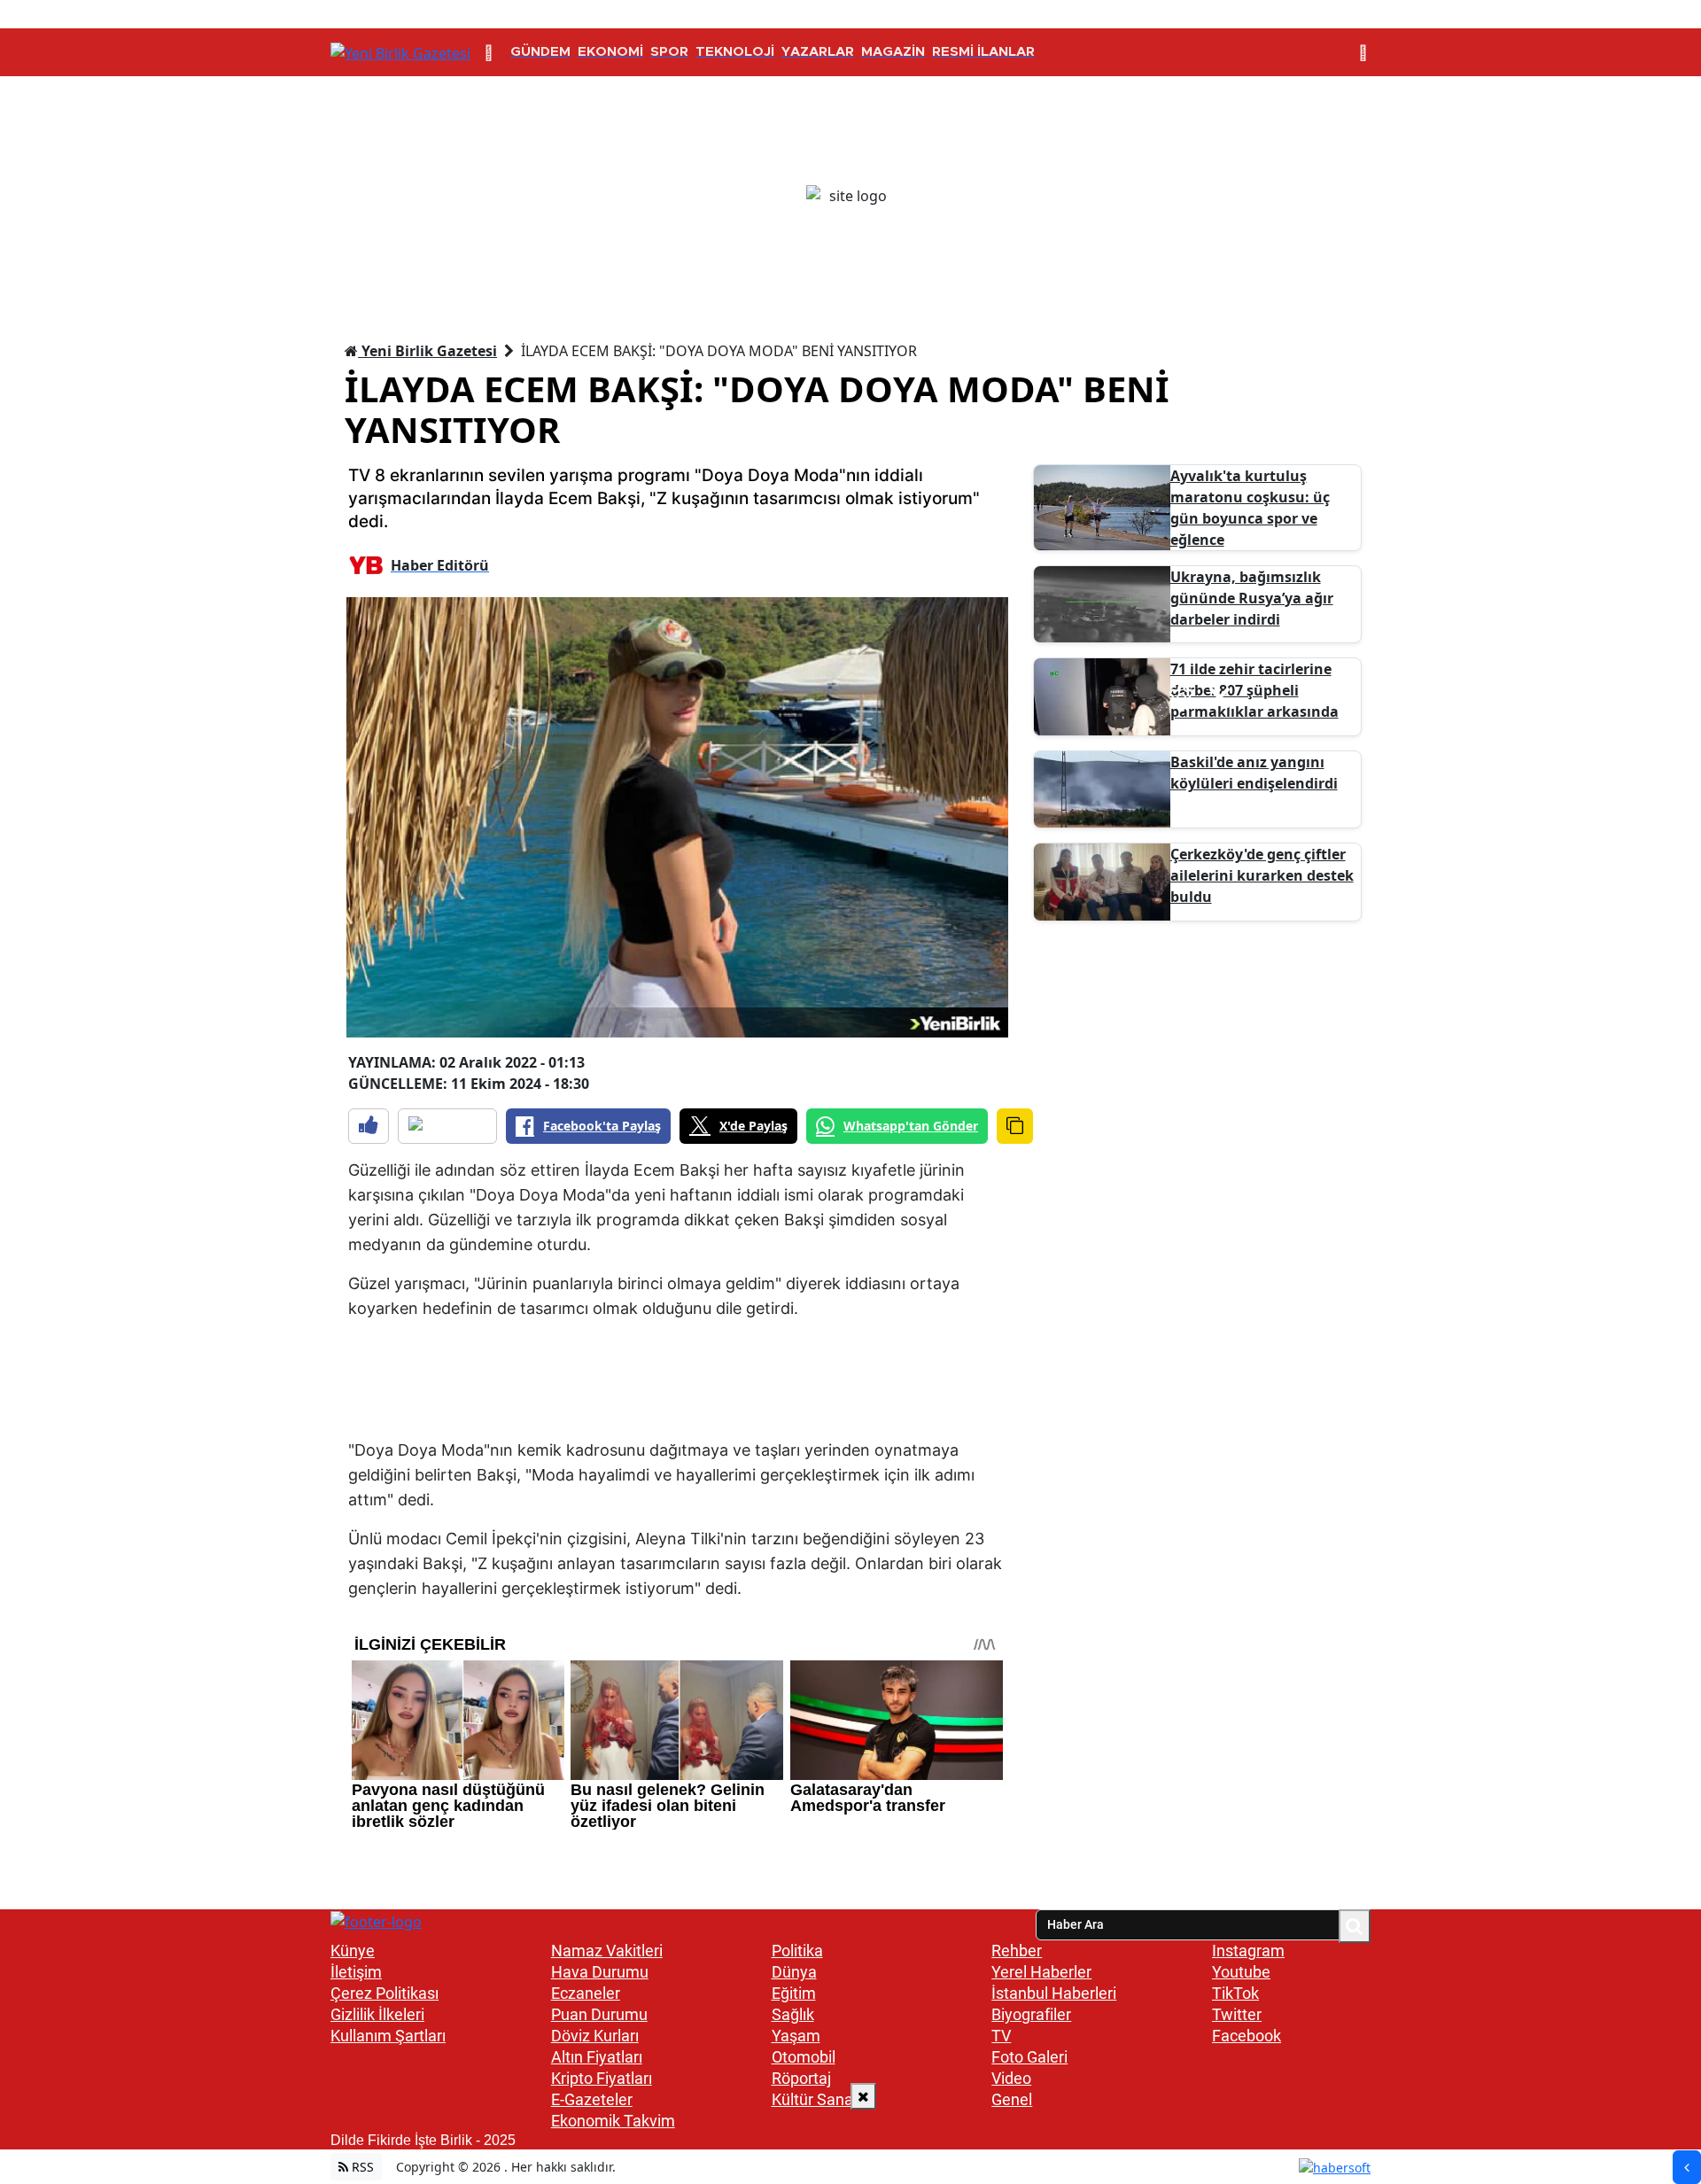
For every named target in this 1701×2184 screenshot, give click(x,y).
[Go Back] (1687, 2167)
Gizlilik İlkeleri (377, 2014)
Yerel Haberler (1041, 1972)
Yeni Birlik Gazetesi (427, 351)
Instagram (1248, 1951)
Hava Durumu (600, 1972)
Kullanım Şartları (388, 2036)
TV (1001, 2036)
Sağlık (793, 2014)
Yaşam (796, 2036)
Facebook (1247, 2036)
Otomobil (804, 2057)
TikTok (1235, 1993)
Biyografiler (1031, 2014)
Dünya (794, 1972)
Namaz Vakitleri (607, 1951)
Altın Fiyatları (597, 2057)
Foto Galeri (1029, 2057)
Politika (797, 1951)
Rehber (1017, 1951)
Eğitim (794, 1993)
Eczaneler (586, 1993)
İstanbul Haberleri (1054, 1993)
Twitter (1237, 2014)
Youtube (1241, 1972)
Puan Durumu (599, 2014)
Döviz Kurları (595, 2036)
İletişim (356, 1972)
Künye (353, 1951)
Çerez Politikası (384, 1993)
